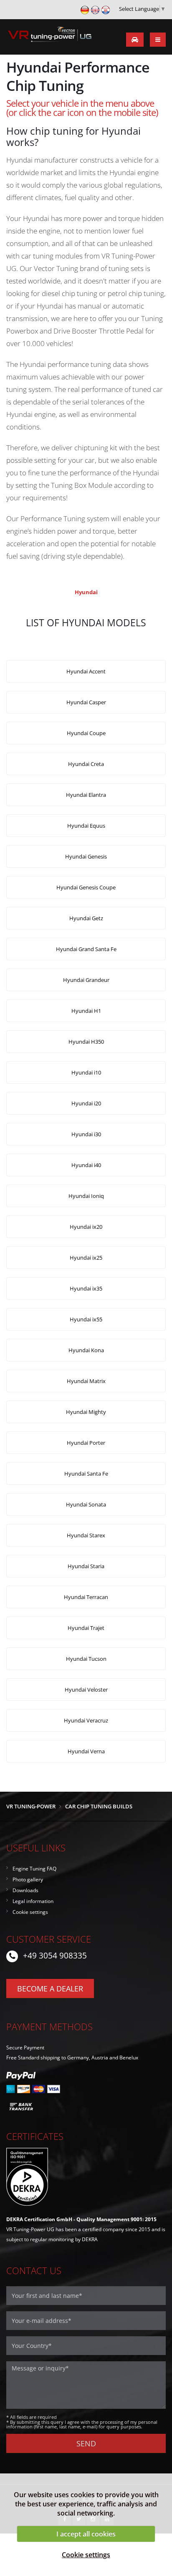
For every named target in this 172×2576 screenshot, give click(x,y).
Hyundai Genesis (86, 856)
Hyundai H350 (86, 1042)
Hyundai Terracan (86, 1597)
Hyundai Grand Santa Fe (86, 949)
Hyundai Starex (86, 1535)
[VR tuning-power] (49, 36)
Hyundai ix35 (86, 1288)
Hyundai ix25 (86, 1258)
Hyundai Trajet (86, 1628)
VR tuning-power (31, 1806)
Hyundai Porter (86, 1443)
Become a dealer (50, 1988)
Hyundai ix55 (86, 1319)
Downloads (25, 1890)
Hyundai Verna (86, 1751)
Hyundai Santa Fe (86, 1474)
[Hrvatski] (106, 9)
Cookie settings (86, 2555)
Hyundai (86, 592)
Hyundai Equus (86, 826)
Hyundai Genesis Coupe (86, 887)
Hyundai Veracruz (86, 1720)
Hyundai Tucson (86, 1659)
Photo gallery (28, 1879)
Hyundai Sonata (86, 1504)
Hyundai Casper (86, 702)
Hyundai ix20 (86, 1227)
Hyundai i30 (86, 1134)
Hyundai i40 (86, 1165)
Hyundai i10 (86, 1072)
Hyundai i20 (86, 1103)
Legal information (33, 1901)
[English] (95, 9)
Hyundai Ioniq (86, 1196)
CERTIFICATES (35, 2136)
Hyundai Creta (86, 764)
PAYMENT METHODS (49, 2027)
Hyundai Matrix (86, 1381)
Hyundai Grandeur (86, 980)
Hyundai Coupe (86, 733)
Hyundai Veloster (86, 1690)
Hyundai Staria (86, 1566)
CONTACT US (34, 2271)
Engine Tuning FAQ (34, 1868)
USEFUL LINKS (36, 1848)
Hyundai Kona (86, 1350)
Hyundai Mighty (86, 1412)
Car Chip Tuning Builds (99, 1806)
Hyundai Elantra (86, 795)
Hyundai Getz (86, 918)
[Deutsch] (85, 9)
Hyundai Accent (86, 671)
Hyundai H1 (86, 1011)
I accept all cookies (86, 2534)
